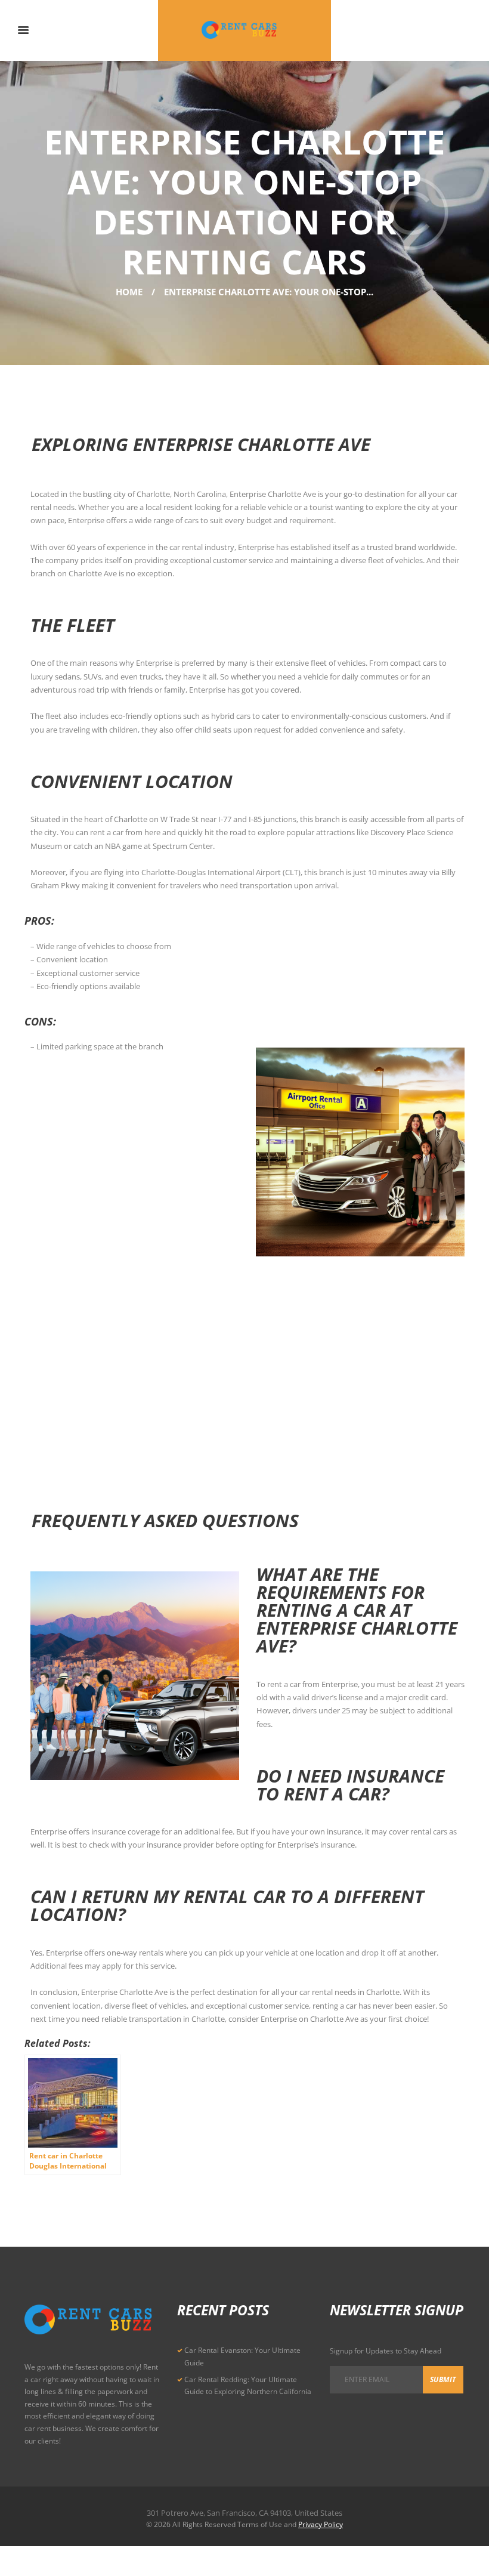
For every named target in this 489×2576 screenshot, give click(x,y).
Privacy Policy (321, 2524)
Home (129, 292)
